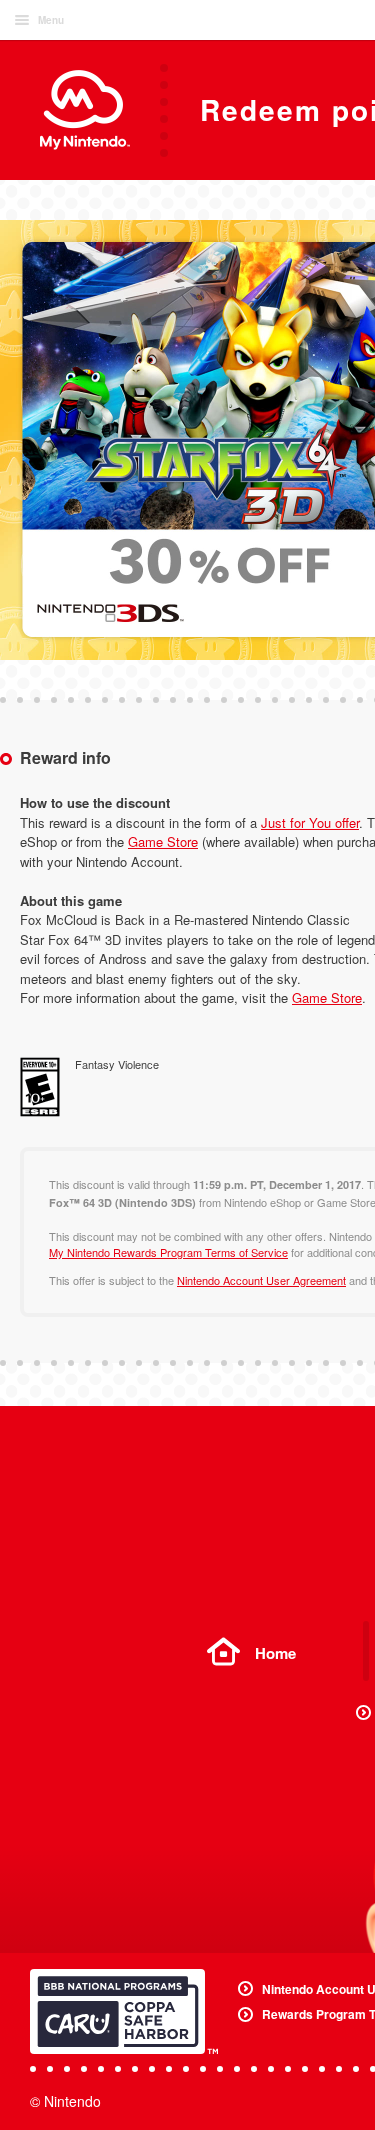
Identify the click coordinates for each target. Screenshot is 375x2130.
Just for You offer (310, 822)
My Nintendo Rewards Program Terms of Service (168, 1252)
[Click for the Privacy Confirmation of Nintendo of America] (124, 2011)
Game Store (163, 841)
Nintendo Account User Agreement (261, 1280)
